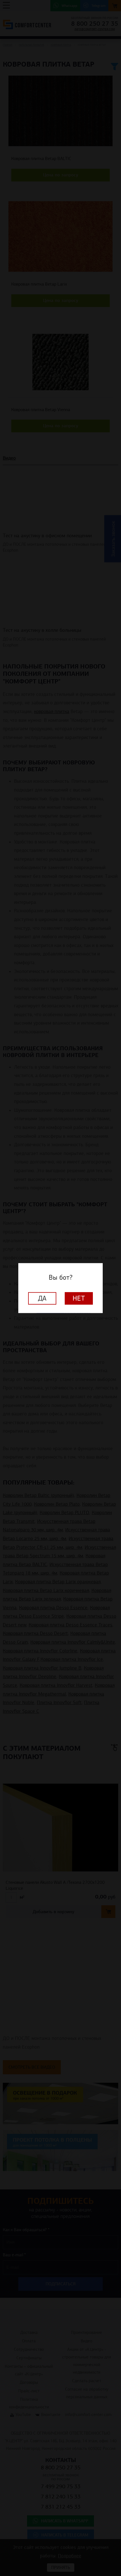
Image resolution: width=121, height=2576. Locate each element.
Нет (79, 1298)
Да (42, 1298)
